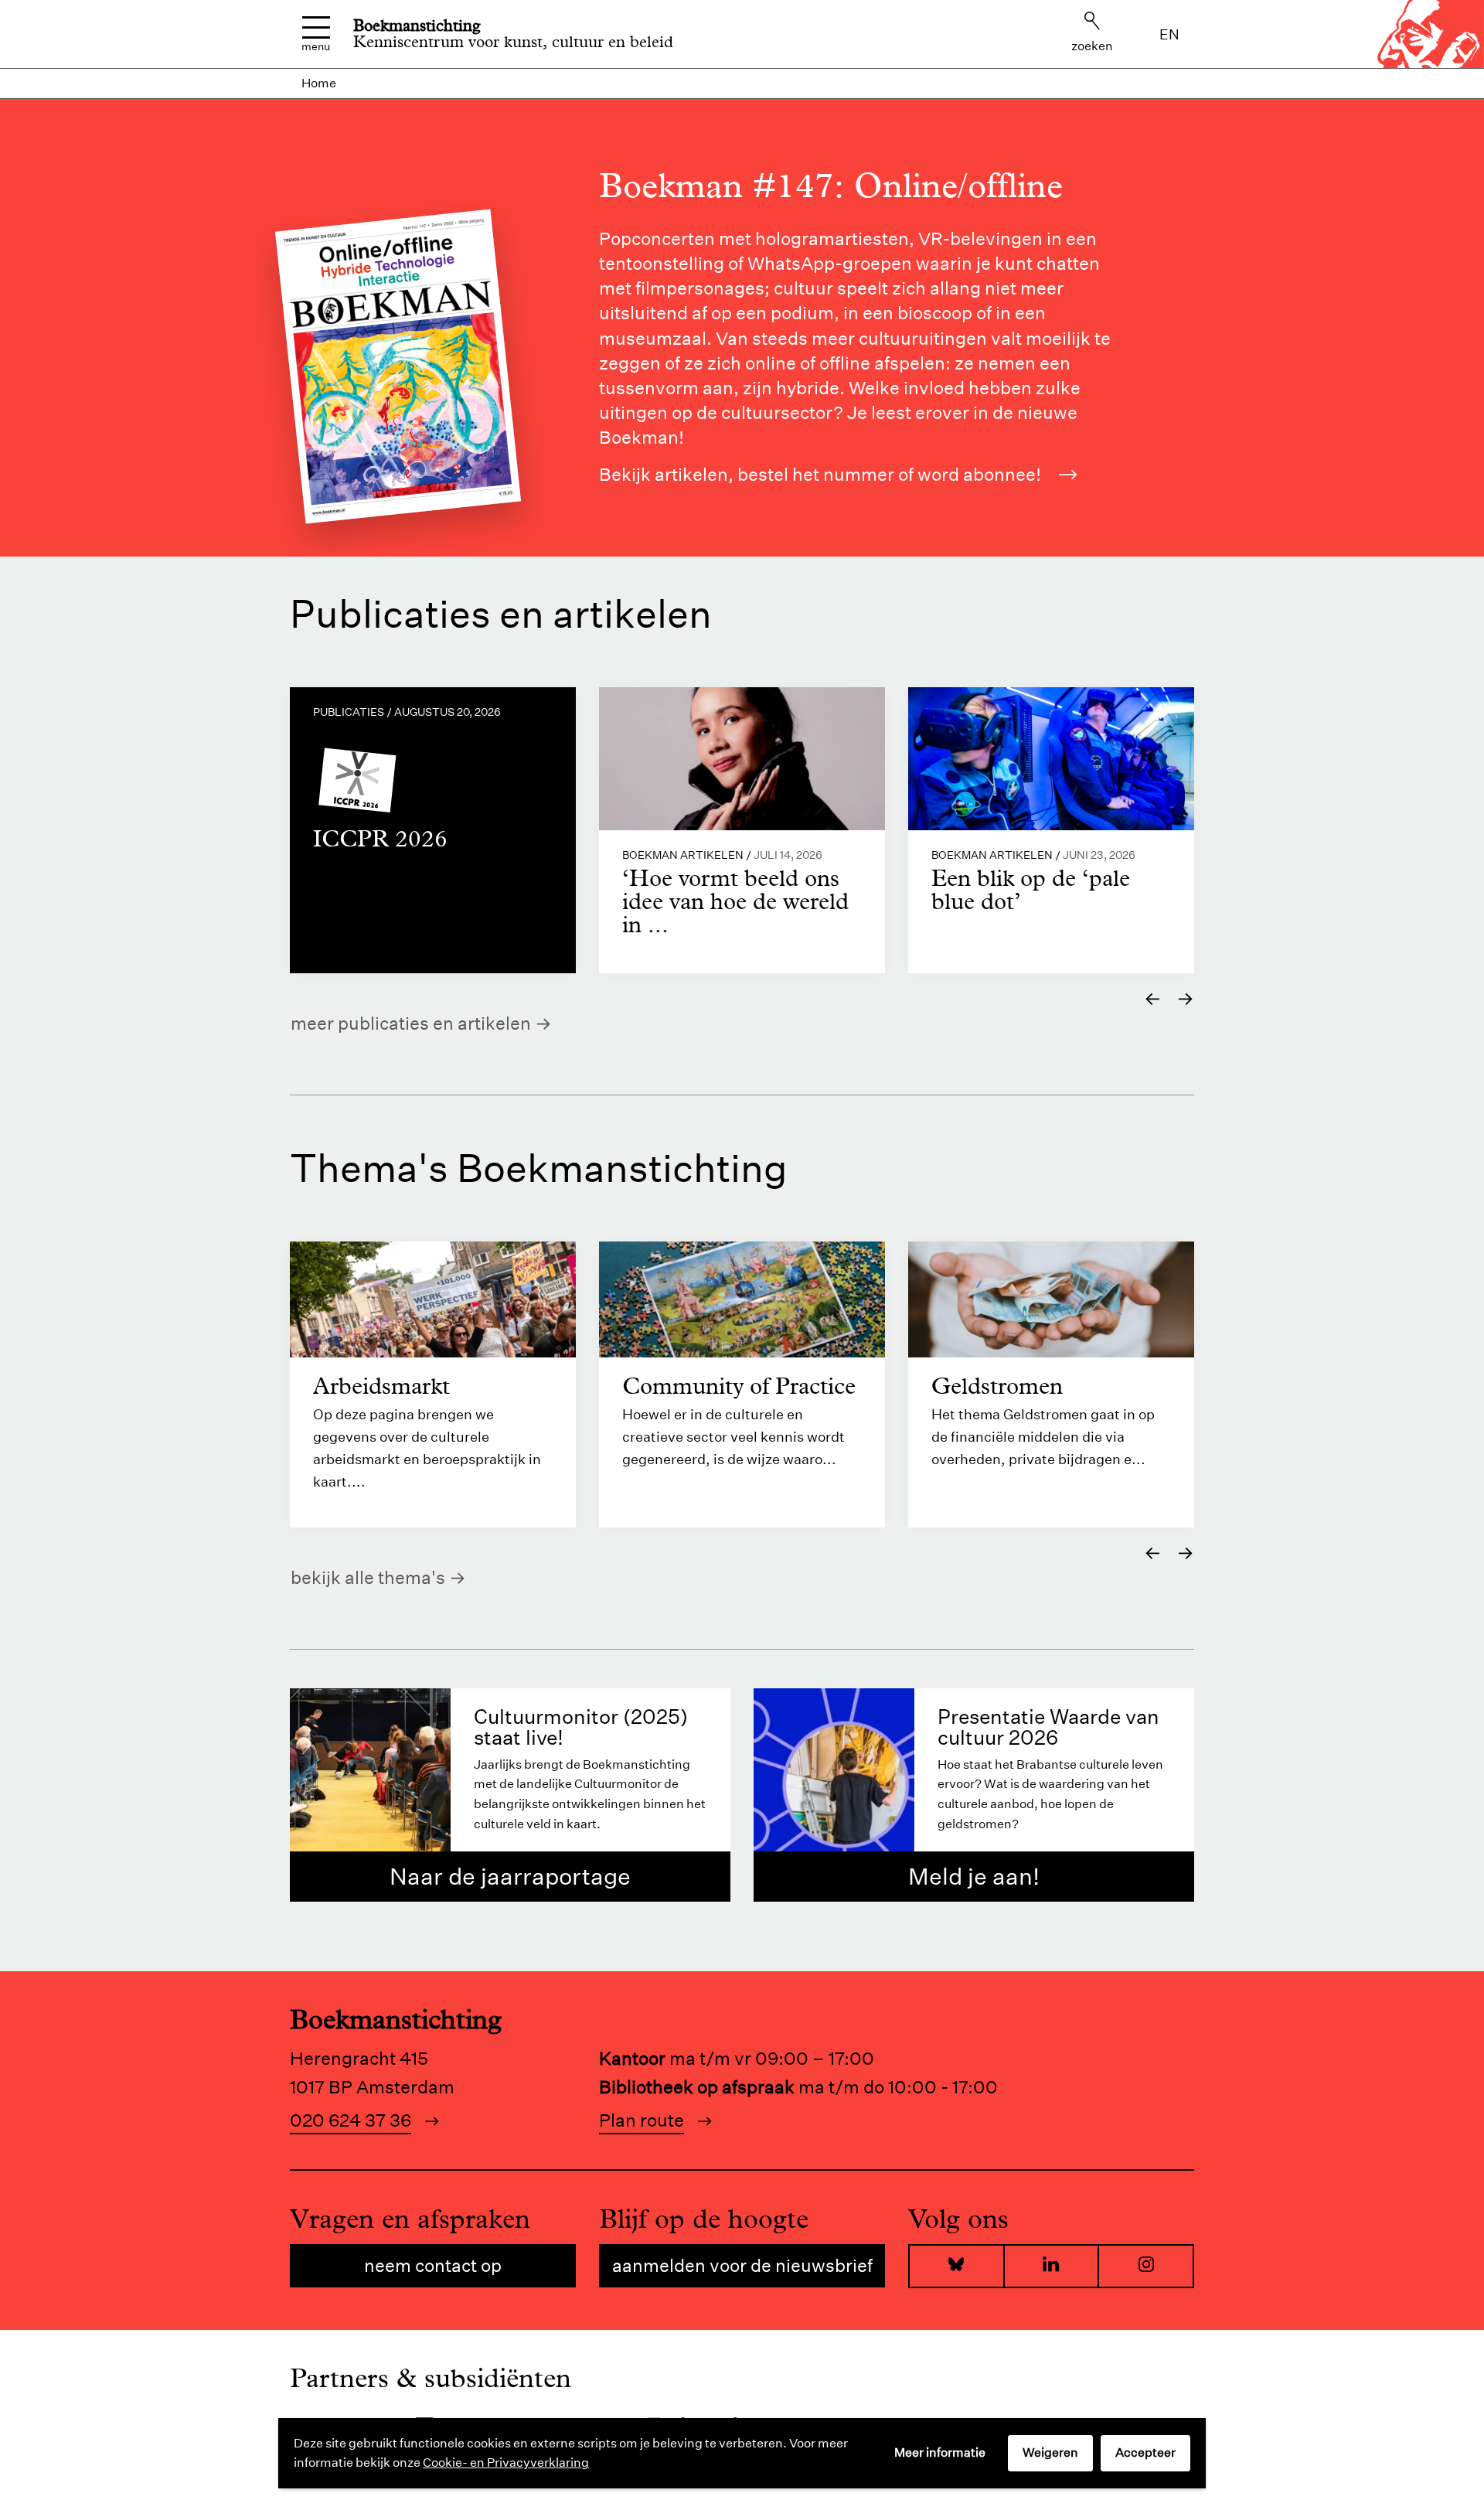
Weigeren (1050, 2452)
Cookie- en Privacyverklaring (506, 2463)
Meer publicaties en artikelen (411, 1023)
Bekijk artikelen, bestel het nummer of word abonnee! (820, 474)
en (1169, 34)
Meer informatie (940, 2452)
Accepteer (1145, 2452)
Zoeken (1092, 46)
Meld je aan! (974, 1877)
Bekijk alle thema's (368, 1577)
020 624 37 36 (351, 2120)
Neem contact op (433, 2265)
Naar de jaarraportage (510, 1877)
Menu (316, 46)
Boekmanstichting (417, 26)
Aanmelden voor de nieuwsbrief (742, 2265)
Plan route (642, 2120)
